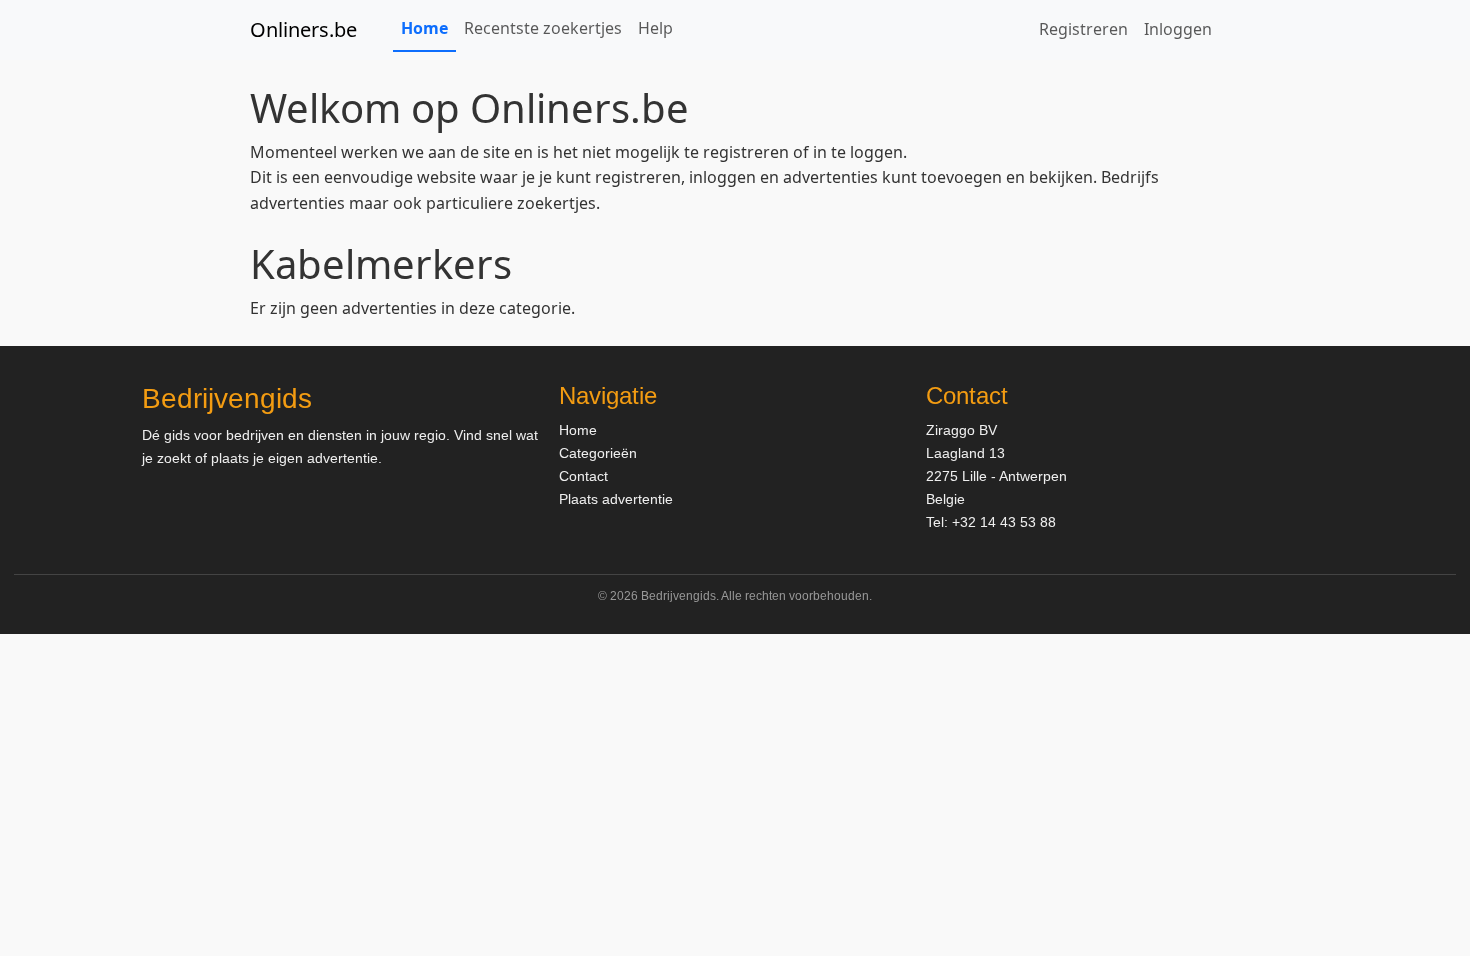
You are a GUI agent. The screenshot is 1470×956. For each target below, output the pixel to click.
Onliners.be (303, 29)
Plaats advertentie (616, 499)
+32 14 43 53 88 (1004, 522)
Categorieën (598, 453)
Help (655, 28)
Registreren (1083, 29)
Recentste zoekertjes (543, 28)
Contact (583, 476)
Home (424, 28)
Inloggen (1178, 29)
